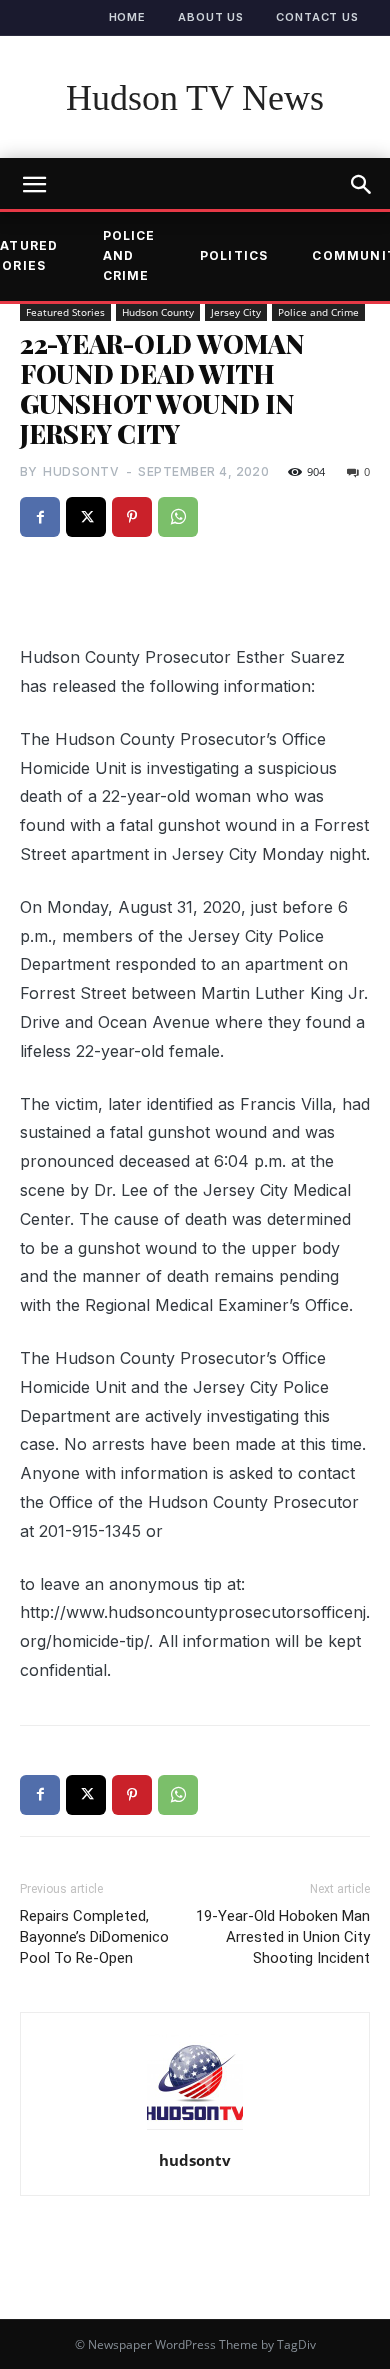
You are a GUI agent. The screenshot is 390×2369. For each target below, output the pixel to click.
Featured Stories (65, 312)
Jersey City (236, 312)
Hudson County (158, 312)
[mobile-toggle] (34, 185)
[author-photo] (195, 2129)
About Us (211, 17)
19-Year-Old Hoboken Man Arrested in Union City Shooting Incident (283, 1937)
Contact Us (317, 17)
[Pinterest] (132, 517)
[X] (86, 517)
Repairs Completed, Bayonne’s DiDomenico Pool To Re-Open (94, 1937)
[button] (362, 185)
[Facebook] (40, 517)
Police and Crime (129, 256)
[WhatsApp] (178, 517)
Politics (234, 255)
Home (128, 17)
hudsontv (81, 471)
